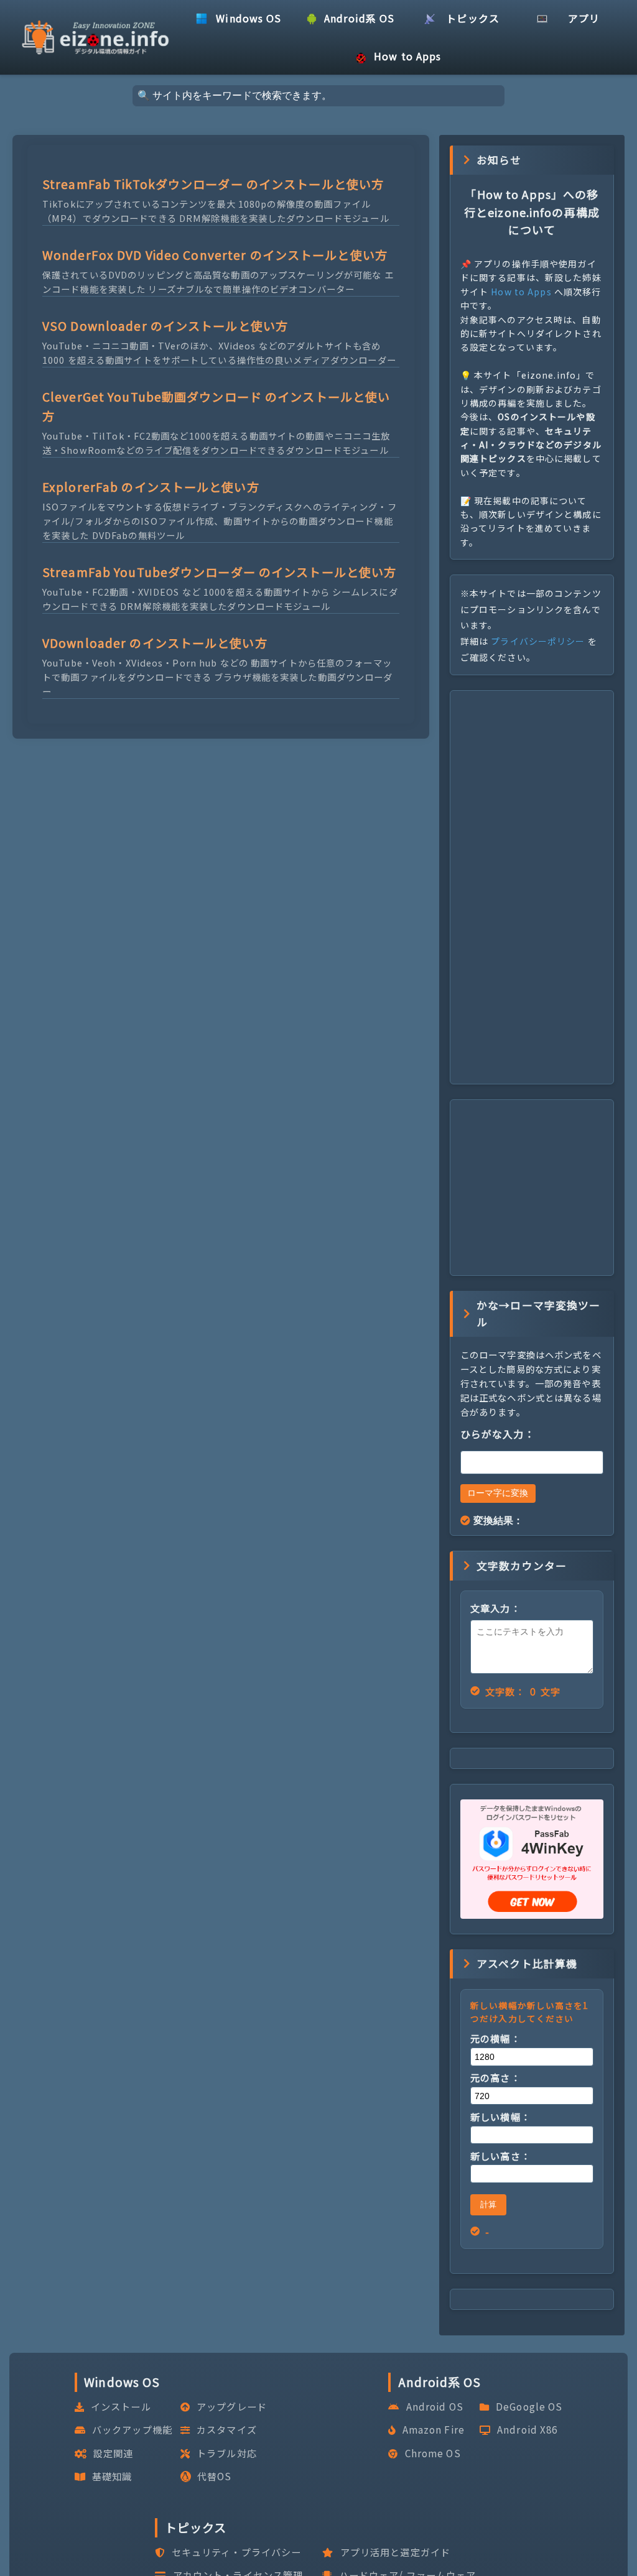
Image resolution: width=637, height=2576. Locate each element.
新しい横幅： (500, 2117)
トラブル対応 (227, 2453)
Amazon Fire (434, 2429)
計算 (488, 2204)
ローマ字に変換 (498, 1493)
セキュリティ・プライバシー (237, 2552)
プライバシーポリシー (538, 641)
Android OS (435, 2406)
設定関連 (113, 2453)
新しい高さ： (500, 2156)
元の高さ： (495, 2077)
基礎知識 (112, 2476)
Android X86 (527, 2429)
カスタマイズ (227, 2429)
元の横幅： (495, 2038)
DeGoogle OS (529, 2406)
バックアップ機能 (132, 2429)
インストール (121, 2406)
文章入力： (495, 1608)
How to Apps (521, 292)
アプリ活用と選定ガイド (395, 2552)
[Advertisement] (532, 887)
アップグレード (232, 2406)
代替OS (214, 2476)
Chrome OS (433, 2453)
